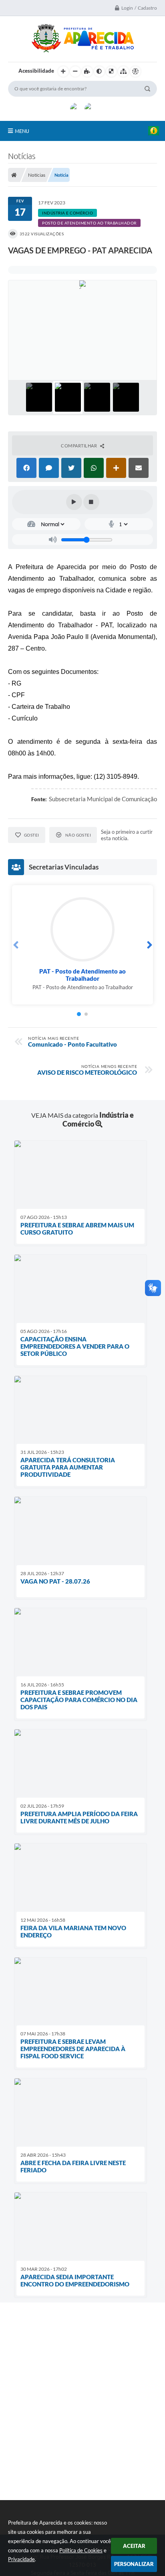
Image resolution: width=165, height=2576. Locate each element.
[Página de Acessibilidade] (135, 71)
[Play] (74, 502)
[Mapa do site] (123, 71)
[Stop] (91, 502)
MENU (22, 131)
